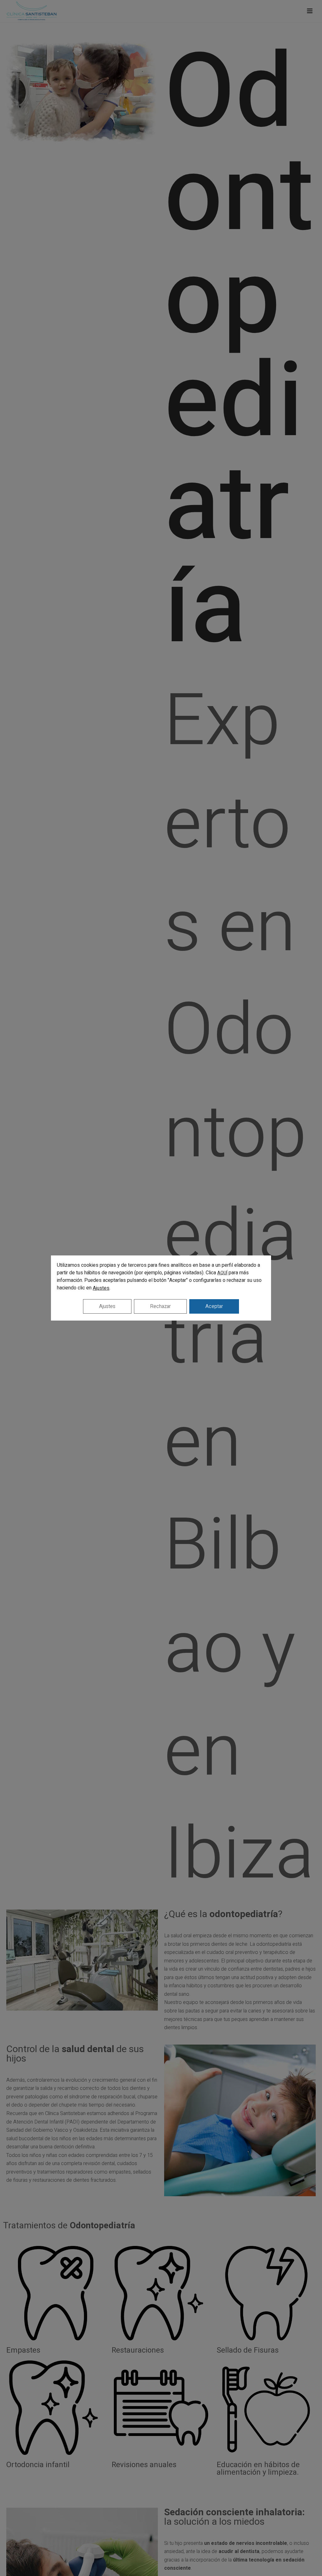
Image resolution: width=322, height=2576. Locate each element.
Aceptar (214, 1306)
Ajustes (101, 1288)
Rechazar (160, 1306)
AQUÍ (222, 1273)
